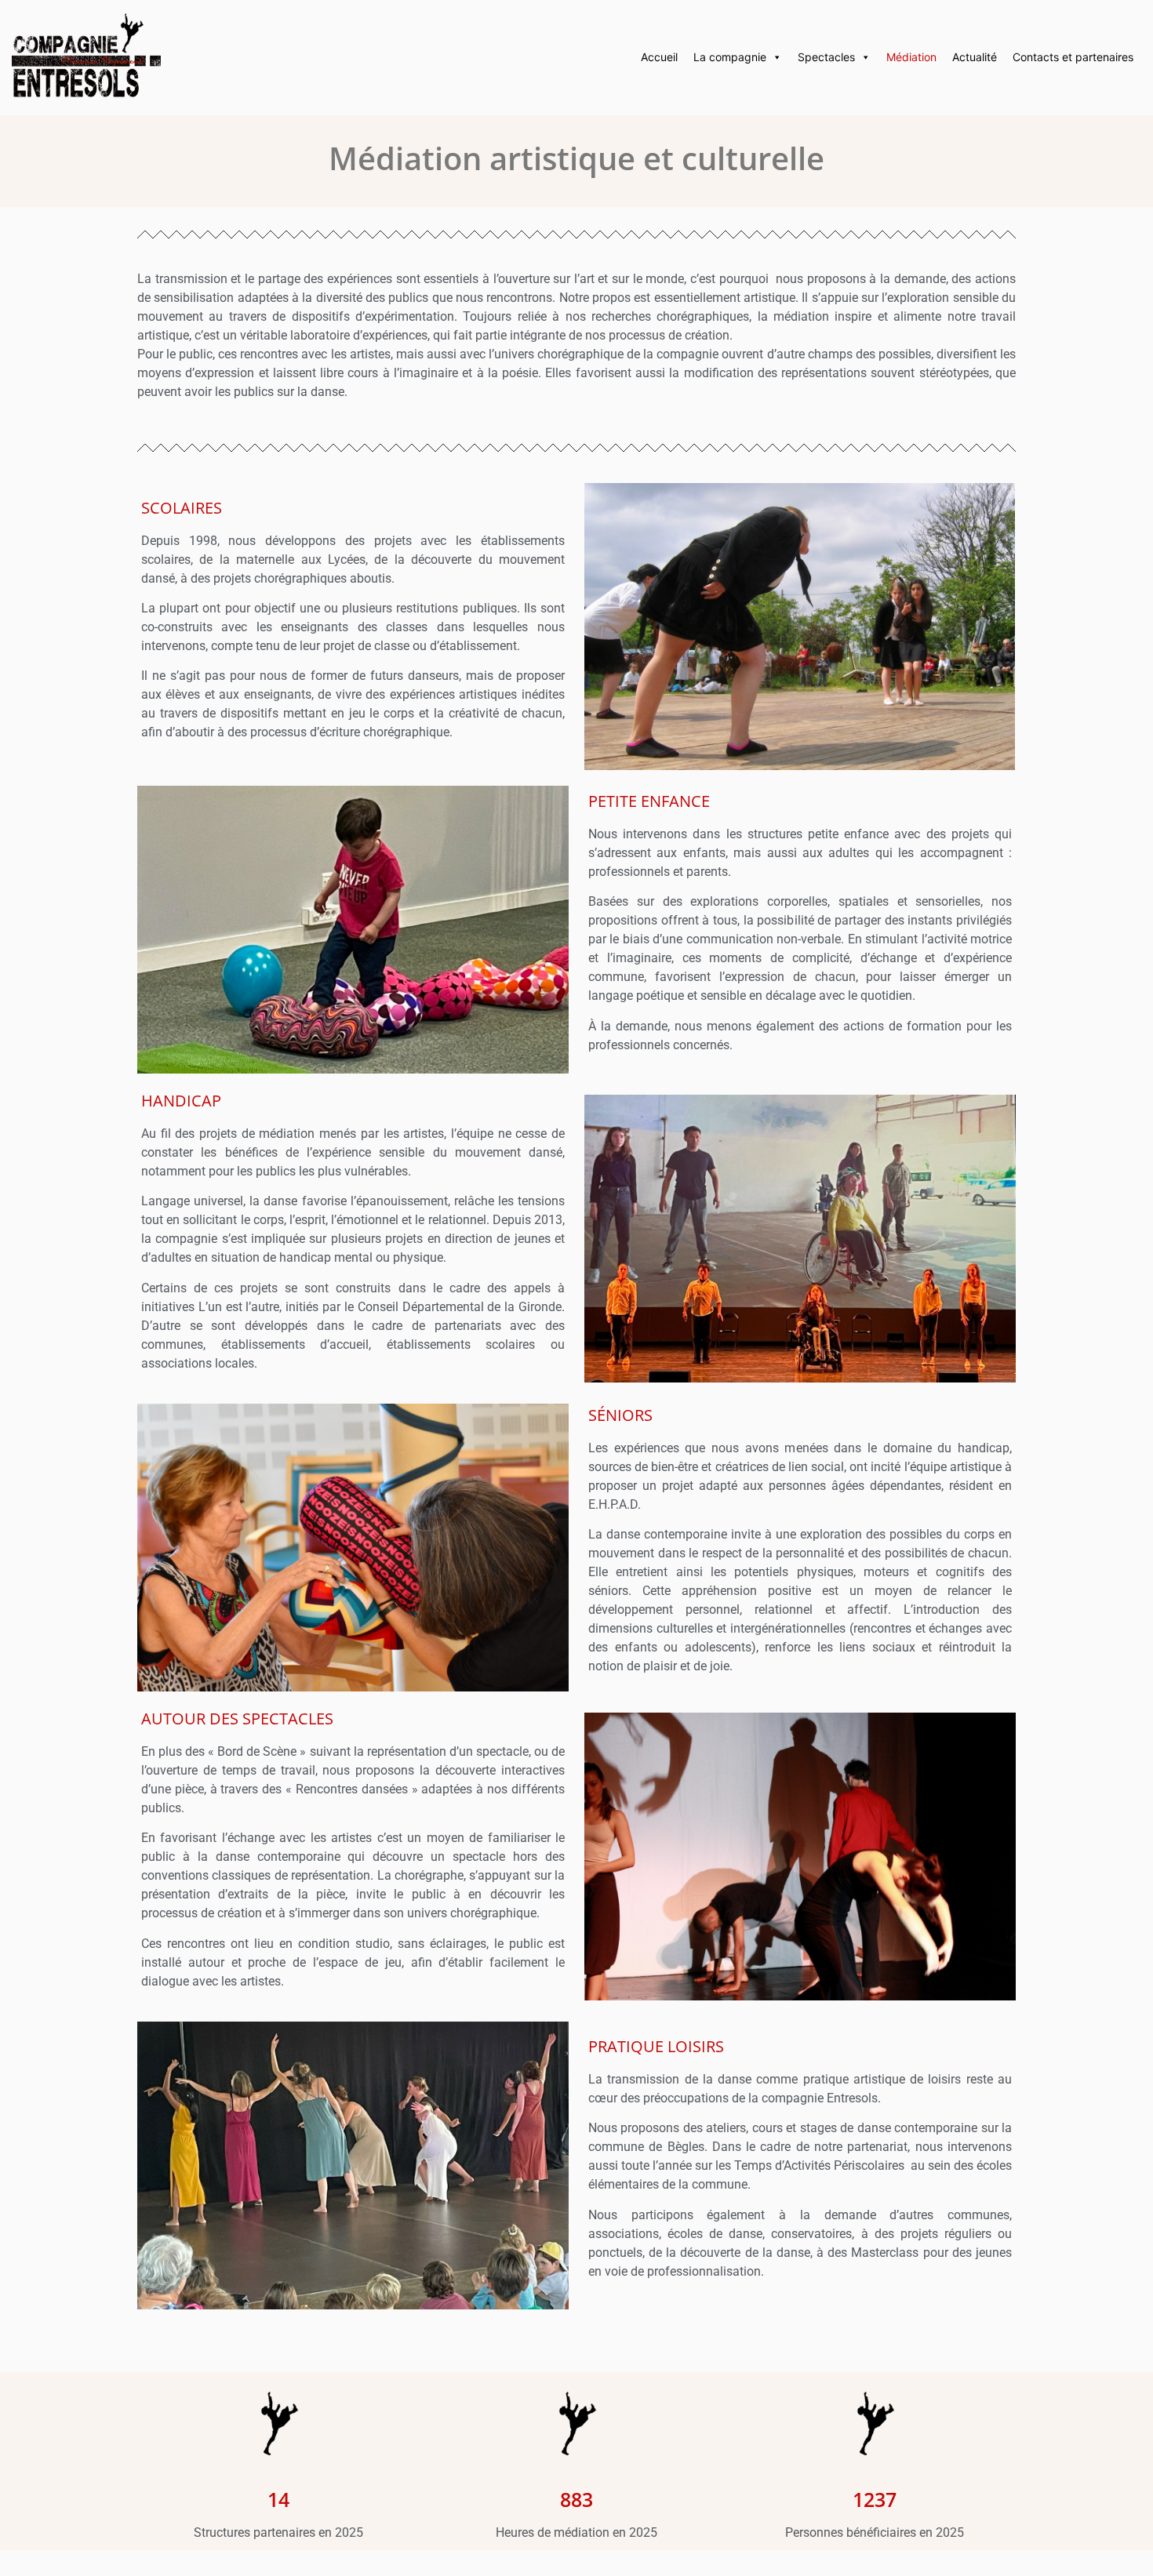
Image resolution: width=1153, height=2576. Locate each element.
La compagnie (730, 57)
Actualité (975, 57)
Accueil (659, 57)
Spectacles (826, 57)
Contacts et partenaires (1073, 57)
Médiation (911, 57)
